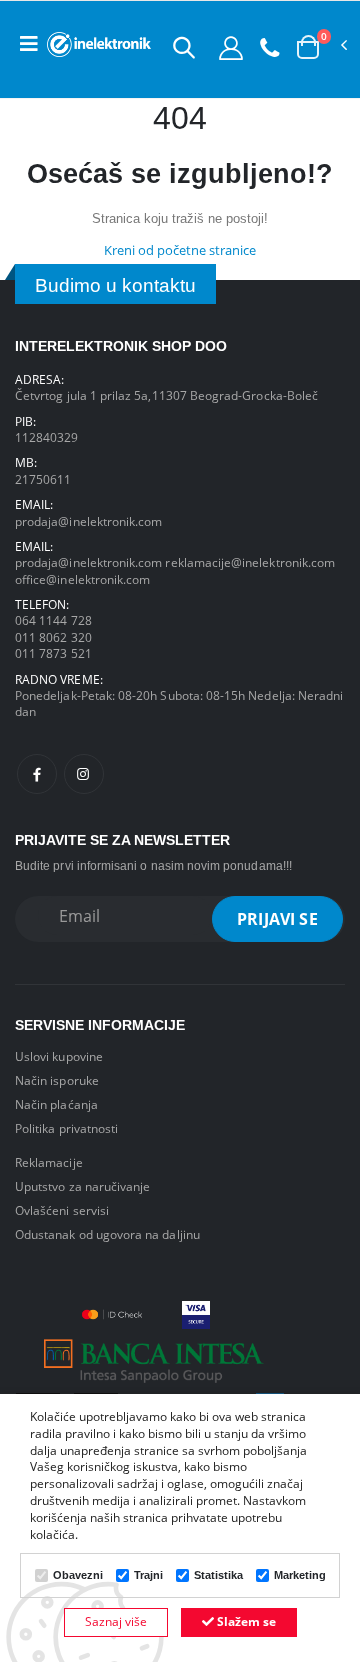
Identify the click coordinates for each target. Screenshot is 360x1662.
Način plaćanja (56, 1104)
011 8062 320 (53, 637)
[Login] (231, 47)
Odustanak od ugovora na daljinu (107, 1234)
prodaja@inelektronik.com (88, 521)
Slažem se (245, 1621)
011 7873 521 (53, 653)
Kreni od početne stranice (180, 250)
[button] (184, 47)
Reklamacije (49, 1162)
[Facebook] (37, 774)
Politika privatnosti (66, 1128)
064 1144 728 (53, 620)
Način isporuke (57, 1080)
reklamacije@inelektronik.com (250, 562)
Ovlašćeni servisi (62, 1210)
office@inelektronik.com (82, 579)
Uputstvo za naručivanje (82, 1186)
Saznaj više (116, 1621)
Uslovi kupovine (59, 1056)
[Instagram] (84, 774)
